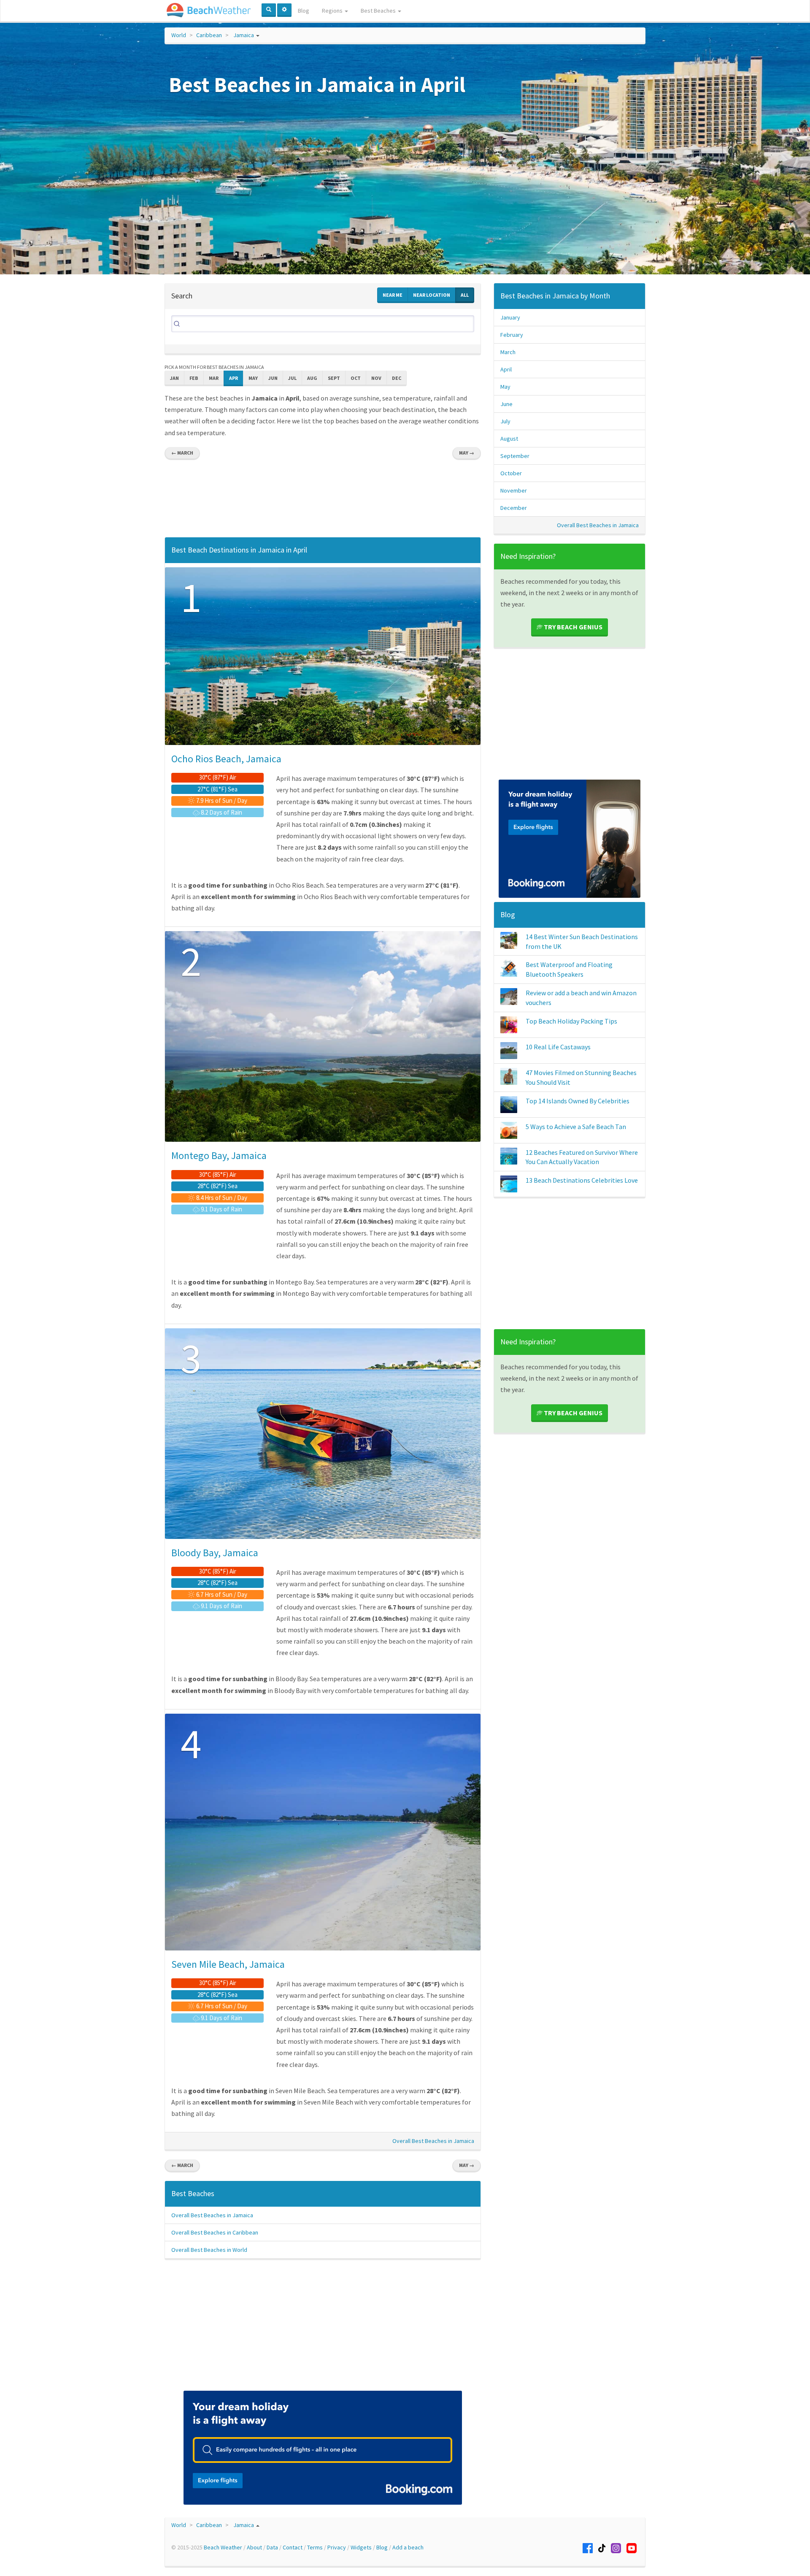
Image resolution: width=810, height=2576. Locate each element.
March (508, 352)
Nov (376, 378)
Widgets (361, 2547)
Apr (234, 378)
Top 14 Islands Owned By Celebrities (578, 1101)
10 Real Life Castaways (558, 1047)
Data (272, 2547)
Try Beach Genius (572, 627)
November (514, 490)
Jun (273, 378)
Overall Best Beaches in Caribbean (215, 2232)
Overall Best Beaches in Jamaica (433, 2141)
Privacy (337, 2547)
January (510, 317)
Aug (312, 378)
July (505, 421)
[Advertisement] (323, 501)
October (511, 473)
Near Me (393, 295)
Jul (292, 378)
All (465, 295)
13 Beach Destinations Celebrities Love (582, 1180)
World (179, 35)
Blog (304, 11)
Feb (194, 378)
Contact (293, 2547)
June (506, 404)
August (509, 439)
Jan (174, 378)
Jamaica (244, 35)
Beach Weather (223, 2547)
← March (182, 453)
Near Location (432, 295)
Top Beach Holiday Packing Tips (571, 1021)
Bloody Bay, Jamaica (215, 1553)
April (506, 369)
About (254, 2547)
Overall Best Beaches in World (209, 2250)
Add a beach (408, 2547)
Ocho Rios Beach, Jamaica (226, 759)
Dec (397, 378)
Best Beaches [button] (379, 11)
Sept (334, 378)
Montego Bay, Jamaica (219, 1155)
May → (467, 453)
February (512, 335)
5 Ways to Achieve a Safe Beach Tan (576, 1127)
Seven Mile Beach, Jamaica (228, 1964)
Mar (214, 378)
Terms (315, 2547)
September (515, 456)
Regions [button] (333, 11)
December (514, 508)
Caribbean (209, 35)
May (253, 378)
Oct (356, 378)
